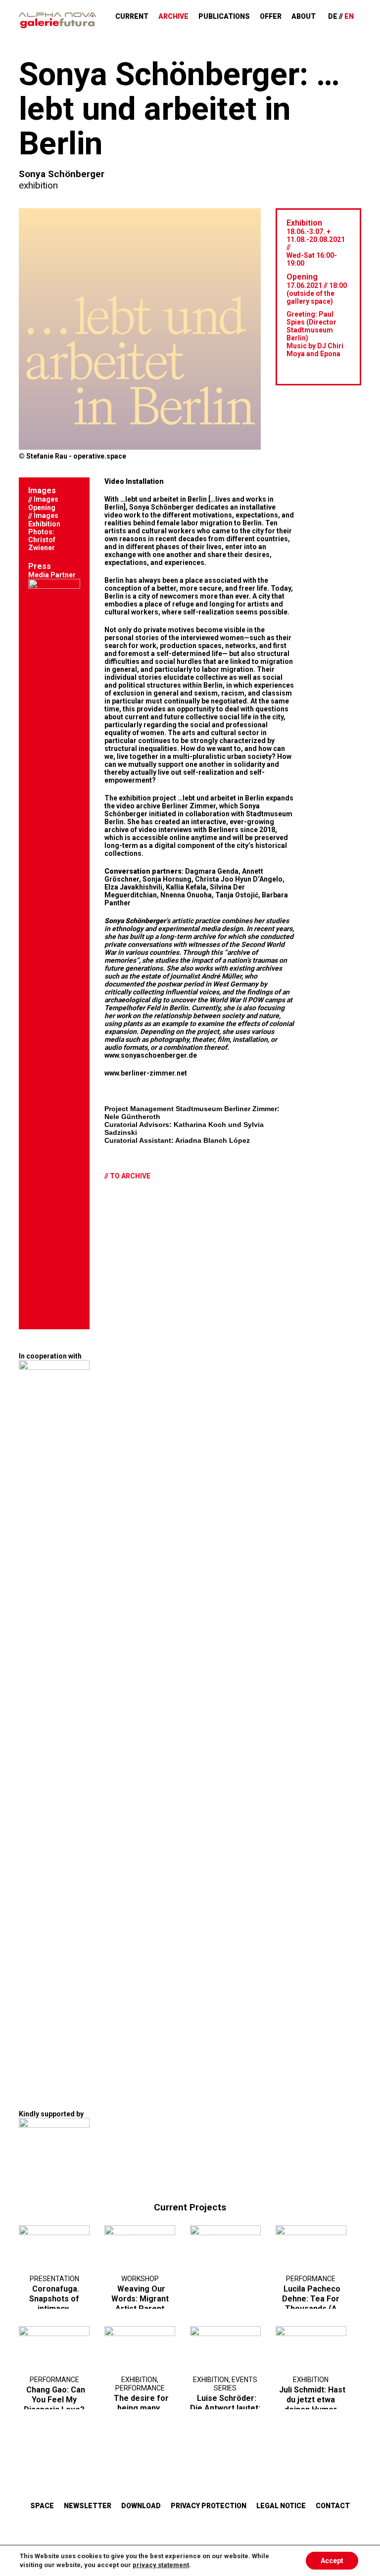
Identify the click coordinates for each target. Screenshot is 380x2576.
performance (311, 2279)
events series (236, 2384)
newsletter (88, 2506)
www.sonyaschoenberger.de (151, 1055)
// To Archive (127, 1176)
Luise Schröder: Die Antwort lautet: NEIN (225, 2408)
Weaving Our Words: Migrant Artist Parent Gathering (140, 2304)
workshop (140, 2279)
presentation (54, 2279)
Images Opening (43, 503)
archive (173, 16)
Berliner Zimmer (189, 806)
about (304, 16)
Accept (332, 2561)
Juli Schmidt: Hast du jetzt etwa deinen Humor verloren (312, 2405)
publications (224, 16)
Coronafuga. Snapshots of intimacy (54, 2299)
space (42, 2506)
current (132, 16)
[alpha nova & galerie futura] (57, 20)
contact (333, 2506)
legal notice (281, 2506)
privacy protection (209, 2506)
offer (271, 16)
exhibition (38, 185)
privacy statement (161, 2565)
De (333, 16)
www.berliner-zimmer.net (146, 1073)
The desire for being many (141, 2403)
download (141, 2506)
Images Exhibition (44, 520)
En (349, 16)
